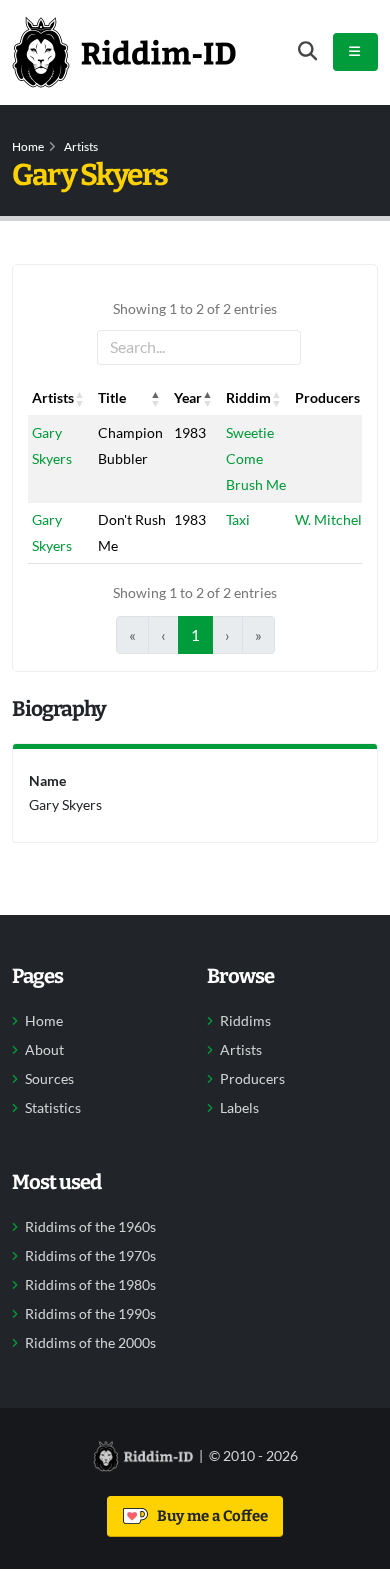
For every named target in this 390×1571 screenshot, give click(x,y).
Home (28, 146)
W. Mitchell (330, 519)
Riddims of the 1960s (90, 1227)
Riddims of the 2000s (90, 1343)
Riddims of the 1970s (90, 1256)
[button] (80, 398)
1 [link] (195, 635)
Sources (49, 1079)
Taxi (238, 519)
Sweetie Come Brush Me (256, 458)
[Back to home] (124, 52)
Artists (81, 146)
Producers (252, 1079)
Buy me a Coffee (209, 1516)
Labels (239, 1108)
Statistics (53, 1108)
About (44, 1050)
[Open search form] (307, 51)
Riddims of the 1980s (90, 1285)
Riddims (245, 1021)
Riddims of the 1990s (90, 1314)
